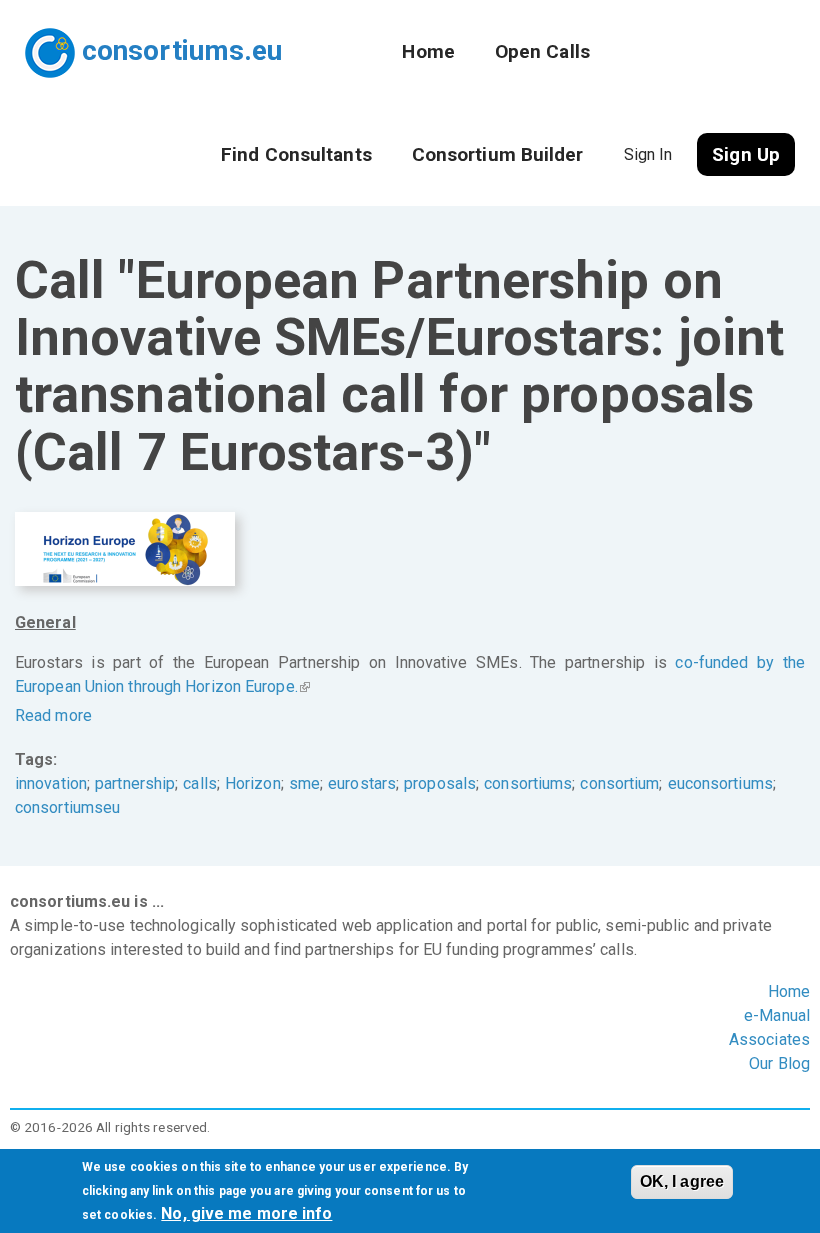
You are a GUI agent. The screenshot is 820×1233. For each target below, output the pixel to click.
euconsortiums (720, 783)
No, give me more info (246, 1213)
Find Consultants (296, 154)
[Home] (53, 43)
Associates (769, 1039)
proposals (440, 783)
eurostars (362, 783)
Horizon (253, 783)
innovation (51, 783)
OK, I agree (682, 1181)
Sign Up (746, 154)
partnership (135, 783)
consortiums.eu (182, 50)
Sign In (648, 154)
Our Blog (779, 1063)
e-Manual (777, 1015)
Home (428, 51)
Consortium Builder (498, 154)
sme (304, 783)
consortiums (528, 783)
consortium (619, 783)
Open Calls (542, 51)
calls (200, 783)
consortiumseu (67, 807)
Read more (53, 715)
